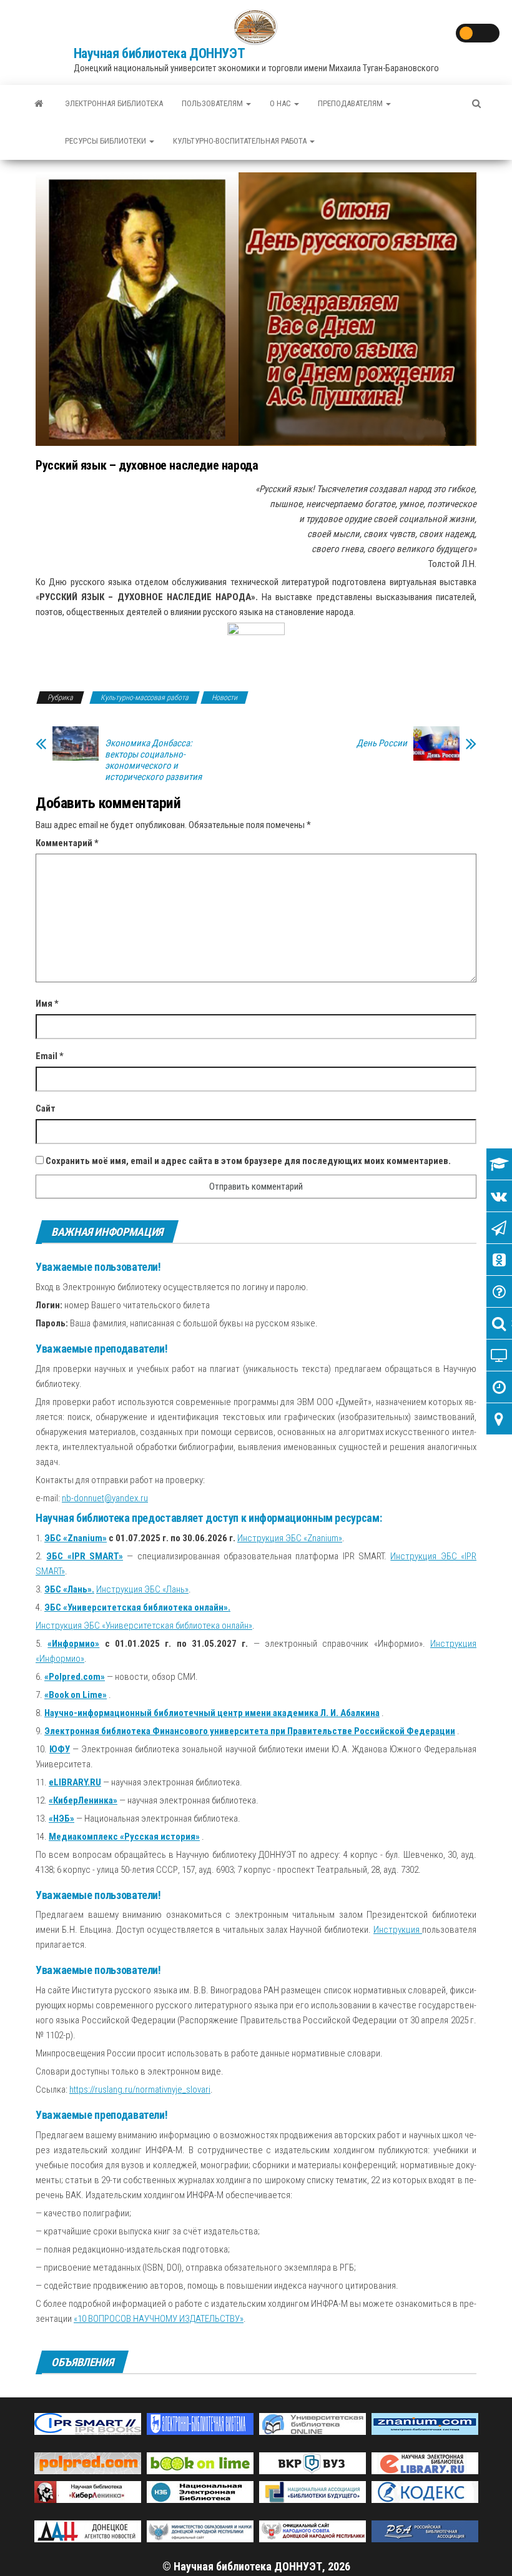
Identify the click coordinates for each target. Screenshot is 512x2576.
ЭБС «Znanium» (76, 1538)
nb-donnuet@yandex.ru (105, 1498)
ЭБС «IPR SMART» (85, 1556)
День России (382, 743)
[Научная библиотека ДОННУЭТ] (39, 104)
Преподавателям (351, 103)
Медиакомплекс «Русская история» (124, 1837)
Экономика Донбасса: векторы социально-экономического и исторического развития (153, 760)
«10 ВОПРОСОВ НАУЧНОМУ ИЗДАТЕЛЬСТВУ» (159, 2319)
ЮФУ (60, 1749)
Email (50, 1056)
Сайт (46, 1108)
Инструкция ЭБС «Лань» (142, 1589)
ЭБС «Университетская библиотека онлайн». (137, 1607)
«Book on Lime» (76, 1695)
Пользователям (213, 103)
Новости (224, 698)
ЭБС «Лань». (69, 1589)
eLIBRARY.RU (75, 1782)
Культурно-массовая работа (145, 698)
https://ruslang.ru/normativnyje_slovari (140, 2090)
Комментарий (67, 843)
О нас (281, 103)
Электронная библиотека (114, 103)
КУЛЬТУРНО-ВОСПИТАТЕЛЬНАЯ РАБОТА (241, 141)
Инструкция (398, 1930)
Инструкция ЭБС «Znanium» (290, 1538)
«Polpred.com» (75, 1677)
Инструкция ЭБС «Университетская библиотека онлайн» (144, 1626)
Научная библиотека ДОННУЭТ (160, 53)
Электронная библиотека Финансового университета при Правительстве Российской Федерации (250, 1731)
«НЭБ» (62, 1818)
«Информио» (73, 1644)
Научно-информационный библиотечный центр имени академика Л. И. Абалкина (212, 1713)
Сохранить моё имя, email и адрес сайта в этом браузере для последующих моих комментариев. (248, 1161)
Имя (47, 1004)
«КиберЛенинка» (83, 1800)
